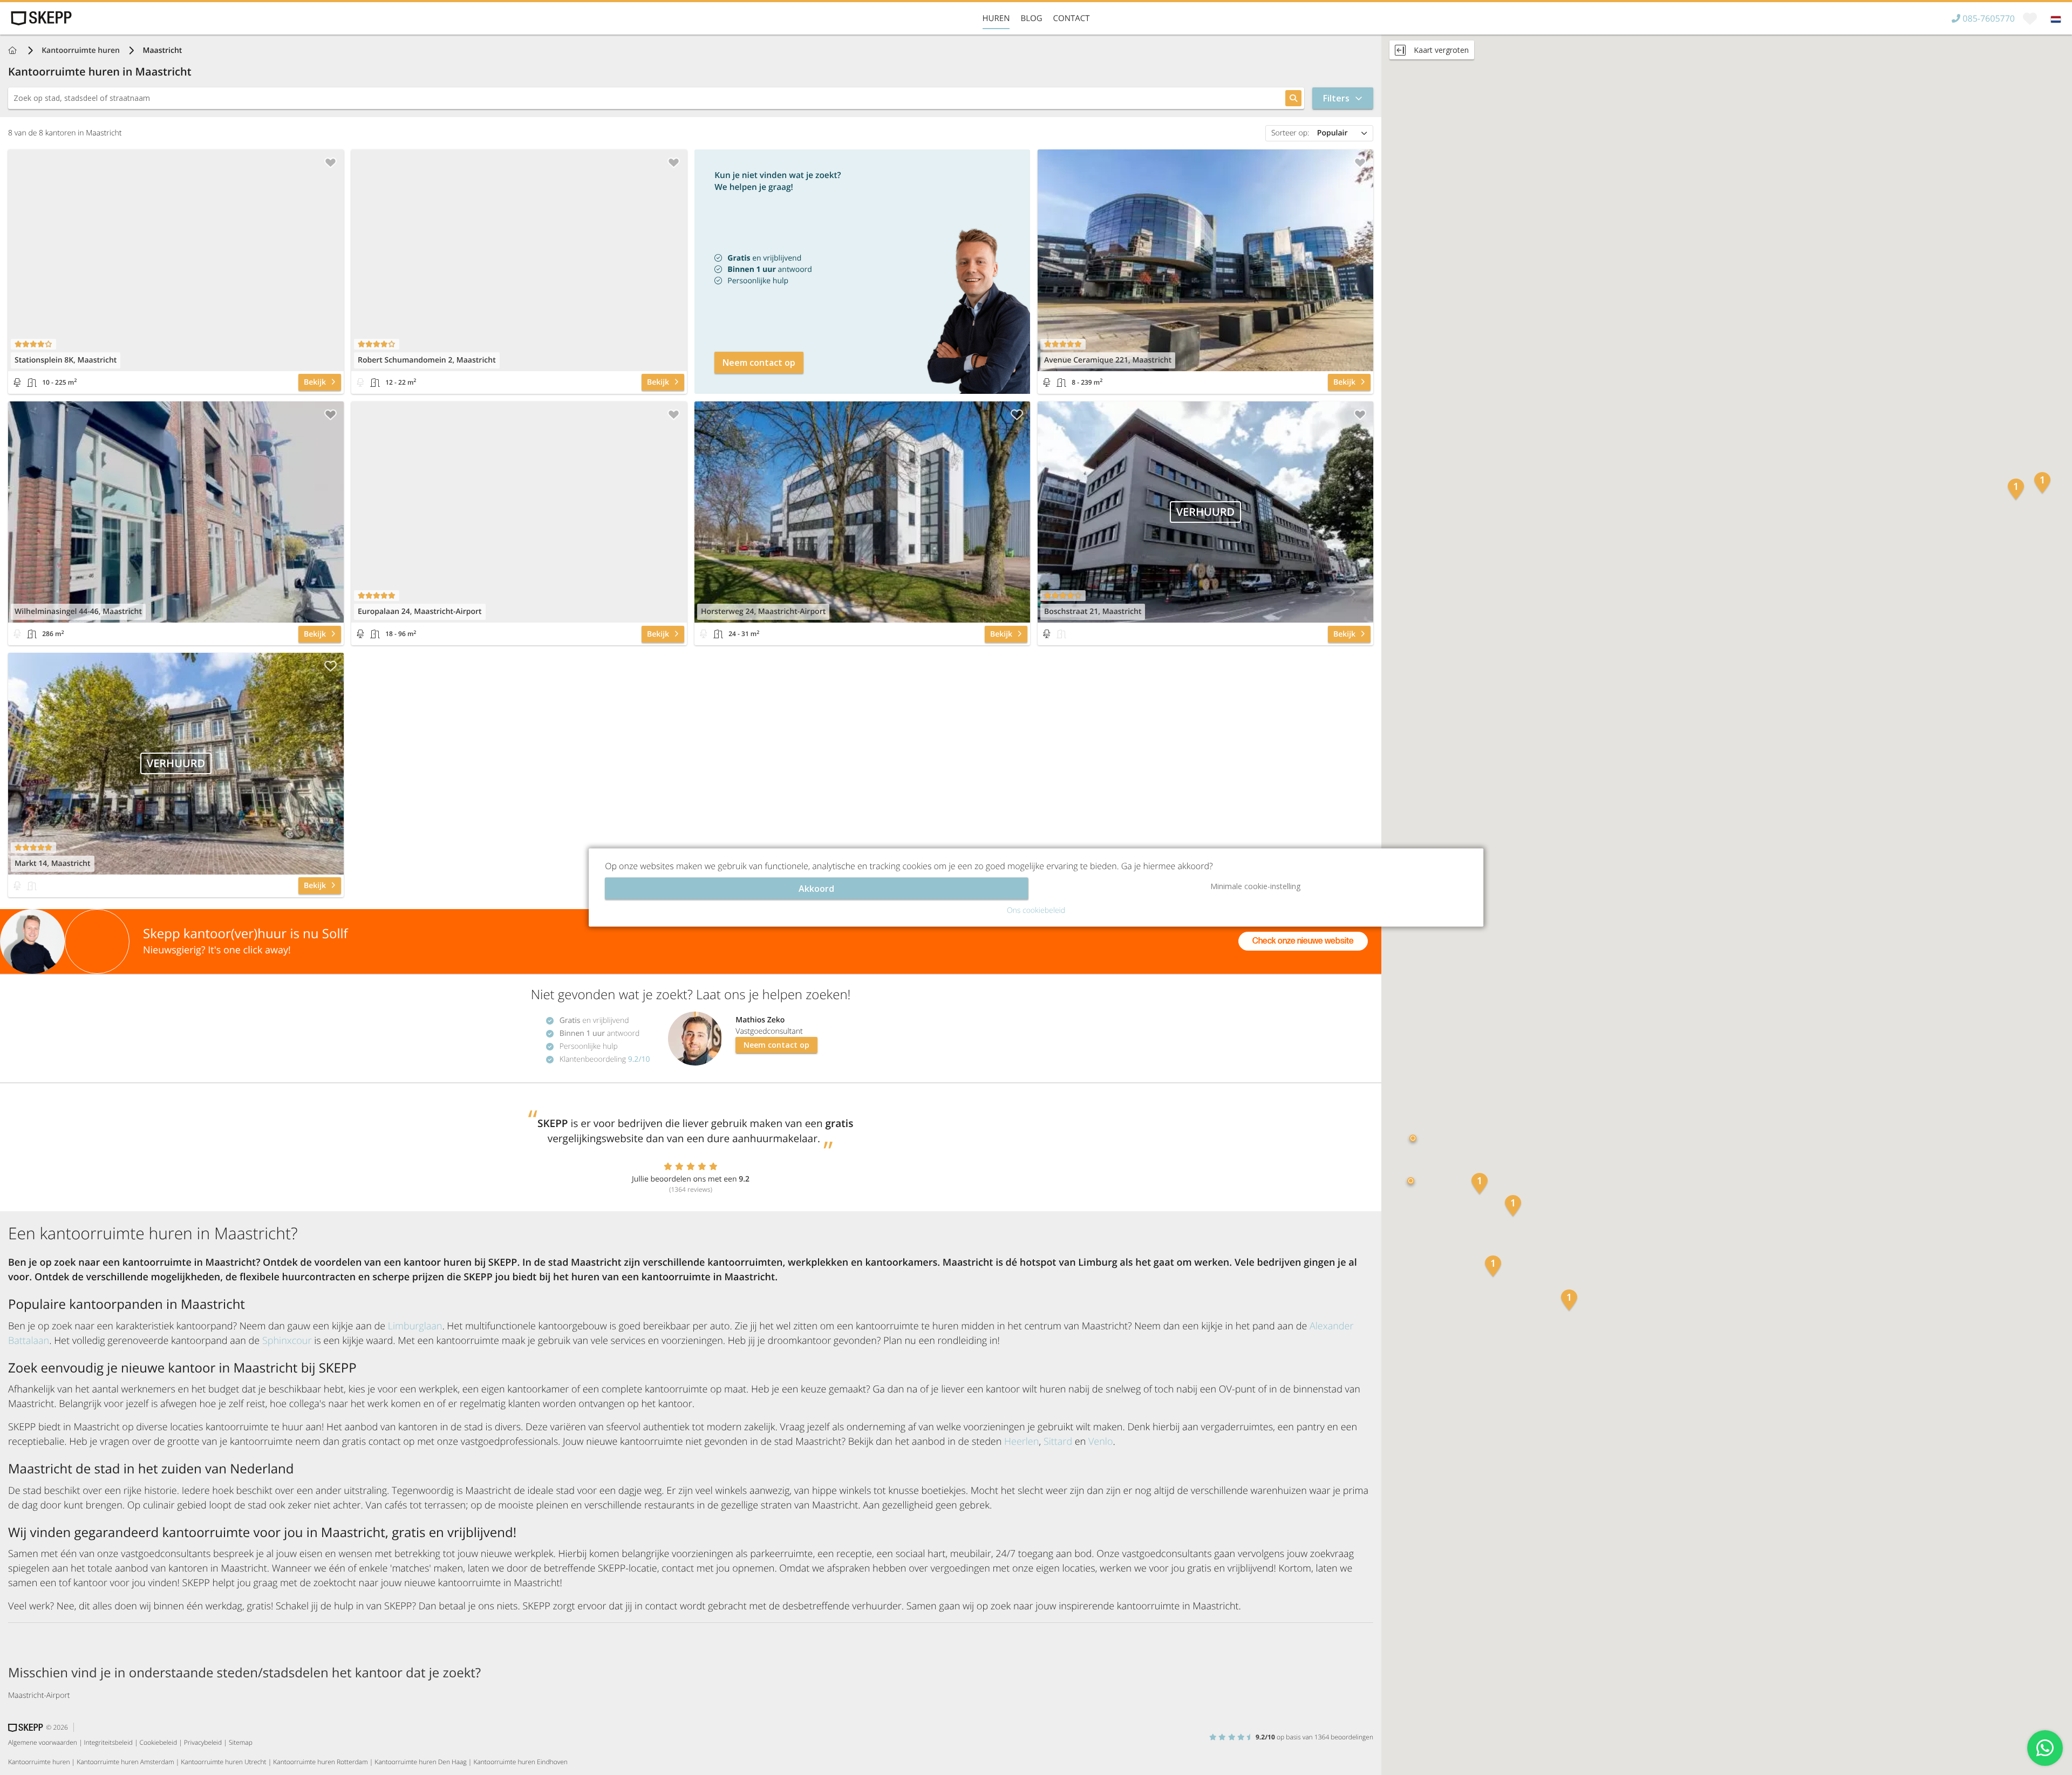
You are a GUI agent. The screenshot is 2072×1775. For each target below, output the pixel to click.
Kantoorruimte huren (81, 50)
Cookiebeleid (159, 1742)
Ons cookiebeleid (1036, 910)
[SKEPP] (40, 18)
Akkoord (816, 889)
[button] (1513, 1207)
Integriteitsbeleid (108, 1742)
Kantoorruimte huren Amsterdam (125, 1762)
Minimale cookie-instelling (1255, 886)
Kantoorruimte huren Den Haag (420, 1762)
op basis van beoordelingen (1314, 1737)
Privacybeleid (203, 1742)
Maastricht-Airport (39, 1695)
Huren (996, 18)
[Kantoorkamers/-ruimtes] (32, 383)
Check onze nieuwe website (1303, 941)
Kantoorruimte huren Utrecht (223, 1762)
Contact (1072, 18)
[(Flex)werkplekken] (17, 383)
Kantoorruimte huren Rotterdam (320, 1762)
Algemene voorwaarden (43, 1742)
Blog (1031, 18)
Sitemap (241, 1742)
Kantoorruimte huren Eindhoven (520, 1762)
